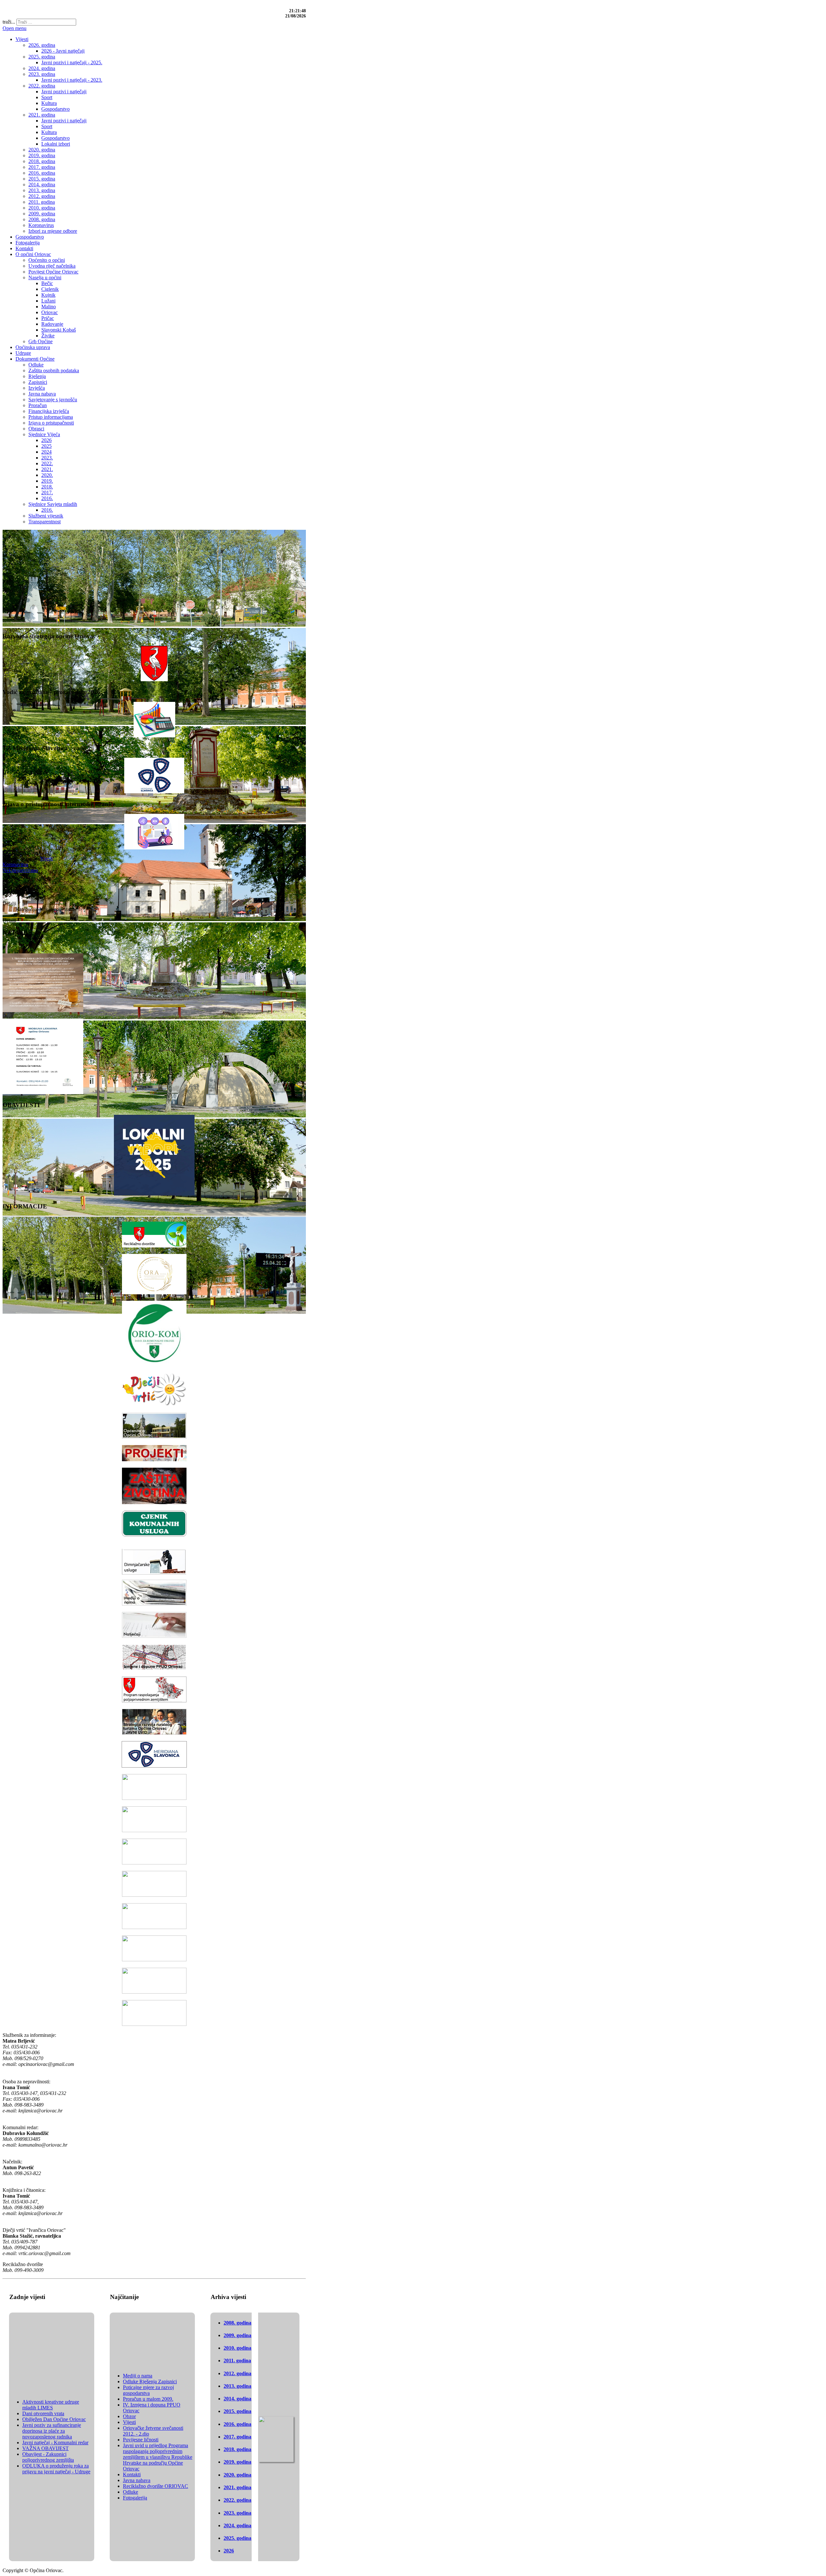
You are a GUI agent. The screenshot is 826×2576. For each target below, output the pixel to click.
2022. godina (237, 2500)
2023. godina (237, 2513)
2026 (229, 2551)
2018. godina (237, 2449)
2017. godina (237, 2437)
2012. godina (237, 2373)
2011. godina (237, 2360)
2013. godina (237, 2386)
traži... (9, 22)
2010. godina (237, 2348)
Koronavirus (15, 864)
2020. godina (237, 2475)
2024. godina (237, 2525)
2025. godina (237, 2538)
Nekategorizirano (20, 870)
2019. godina (237, 2462)
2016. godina (237, 2424)
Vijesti (46, 859)
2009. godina (237, 2335)
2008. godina (237, 2323)
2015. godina (237, 2411)
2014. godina (237, 2399)
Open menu (15, 28)
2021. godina (237, 2487)
